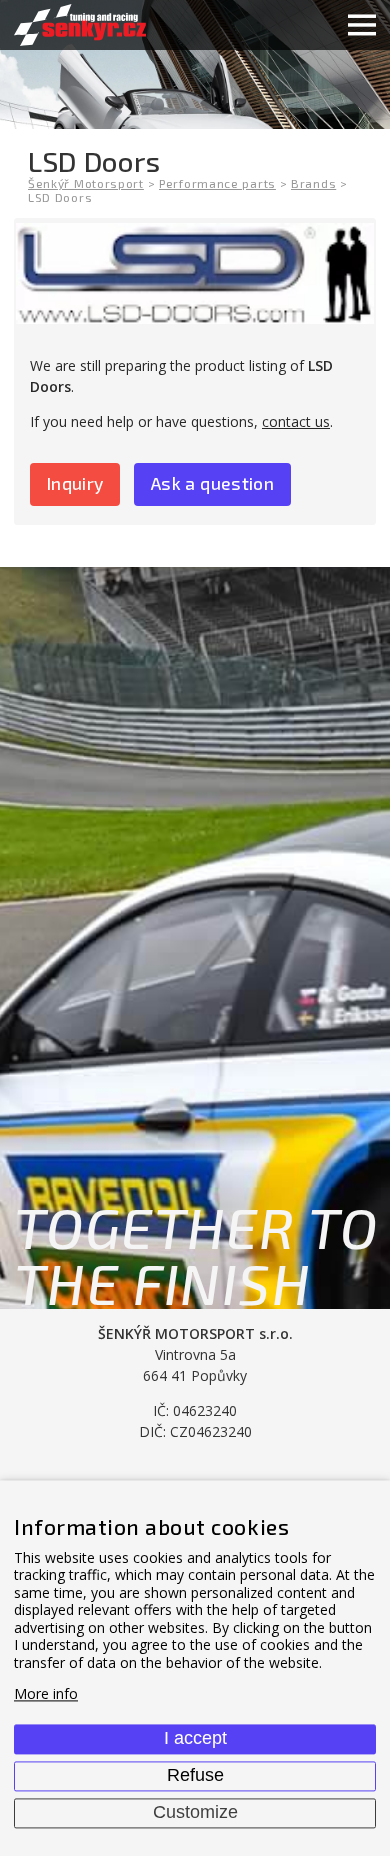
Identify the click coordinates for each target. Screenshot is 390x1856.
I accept (195, 1738)
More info (46, 1694)
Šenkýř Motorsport (86, 183)
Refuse (195, 1775)
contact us (296, 421)
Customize (195, 1812)
